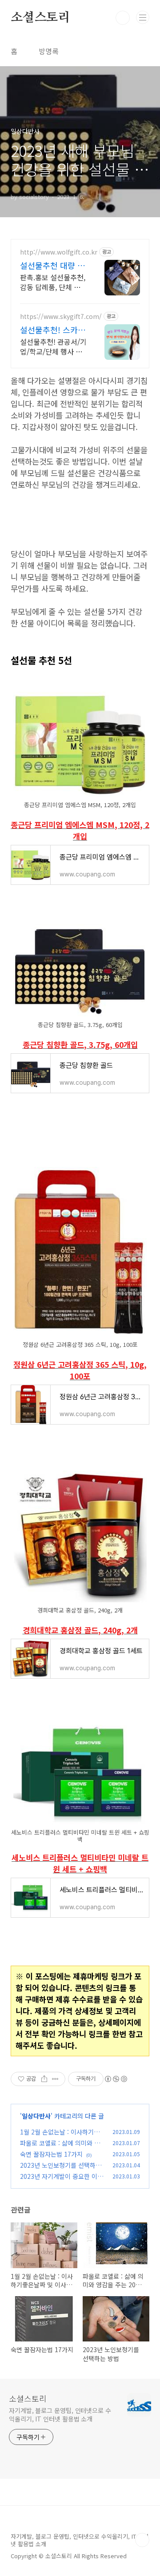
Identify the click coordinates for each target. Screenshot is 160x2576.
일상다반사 (36, 2116)
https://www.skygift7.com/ (61, 317)
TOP (142, 2540)
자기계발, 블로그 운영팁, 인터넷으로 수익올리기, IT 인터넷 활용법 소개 (60, 2415)
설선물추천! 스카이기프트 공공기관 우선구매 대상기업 (53, 330)
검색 (123, 18)
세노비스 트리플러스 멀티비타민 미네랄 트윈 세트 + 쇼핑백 (80, 1863)
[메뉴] (143, 17)
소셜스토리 (40, 18)
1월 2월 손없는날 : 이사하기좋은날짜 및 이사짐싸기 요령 (60, 2136)
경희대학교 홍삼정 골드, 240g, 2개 (80, 1630)
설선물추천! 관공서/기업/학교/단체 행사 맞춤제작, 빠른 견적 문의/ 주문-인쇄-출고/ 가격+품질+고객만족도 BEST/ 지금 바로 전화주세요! (53, 346)
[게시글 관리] (55, 2079)
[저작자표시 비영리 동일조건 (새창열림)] (116, 2079)
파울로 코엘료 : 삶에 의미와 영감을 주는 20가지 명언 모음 (60, 2148)
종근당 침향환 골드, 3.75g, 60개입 (80, 1045)
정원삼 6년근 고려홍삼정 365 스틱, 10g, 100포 (80, 1370)
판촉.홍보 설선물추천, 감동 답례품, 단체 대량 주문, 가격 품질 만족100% (53, 282)
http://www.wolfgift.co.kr (59, 252)
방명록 (49, 51)
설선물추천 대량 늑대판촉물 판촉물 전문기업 (52, 265)
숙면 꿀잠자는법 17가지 (51, 2154)
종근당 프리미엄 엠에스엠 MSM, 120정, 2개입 (80, 830)
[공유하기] (44, 2079)
